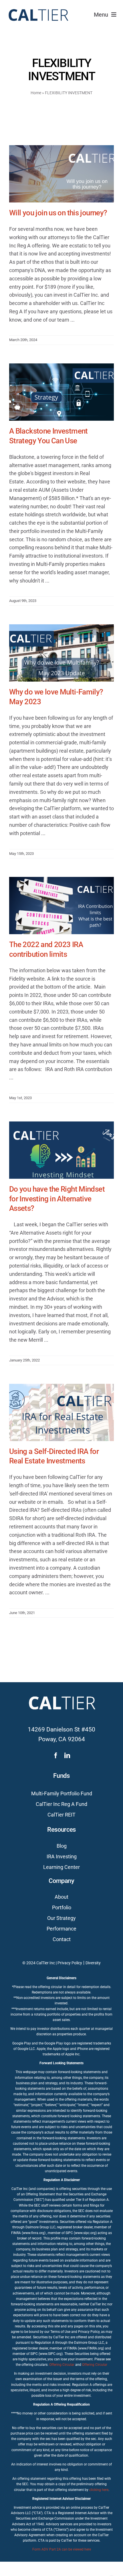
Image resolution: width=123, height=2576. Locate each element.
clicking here (99, 2490)
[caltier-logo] (38, 6)
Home (36, 93)
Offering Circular (62, 2365)
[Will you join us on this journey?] (61, 174)
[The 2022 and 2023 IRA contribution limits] (61, 906)
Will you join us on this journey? (58, 213)
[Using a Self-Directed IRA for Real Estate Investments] (61, 1412)
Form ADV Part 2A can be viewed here (62, 2549)
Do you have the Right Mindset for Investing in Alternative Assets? (57, 1199)
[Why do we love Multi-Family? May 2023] (61, 653)
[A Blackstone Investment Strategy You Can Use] (61, 392)
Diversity (93, 1963)
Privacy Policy (70, 1963)
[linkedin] (67, 1756)
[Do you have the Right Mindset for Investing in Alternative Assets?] (61, 1150)
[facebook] (56, 1756)
